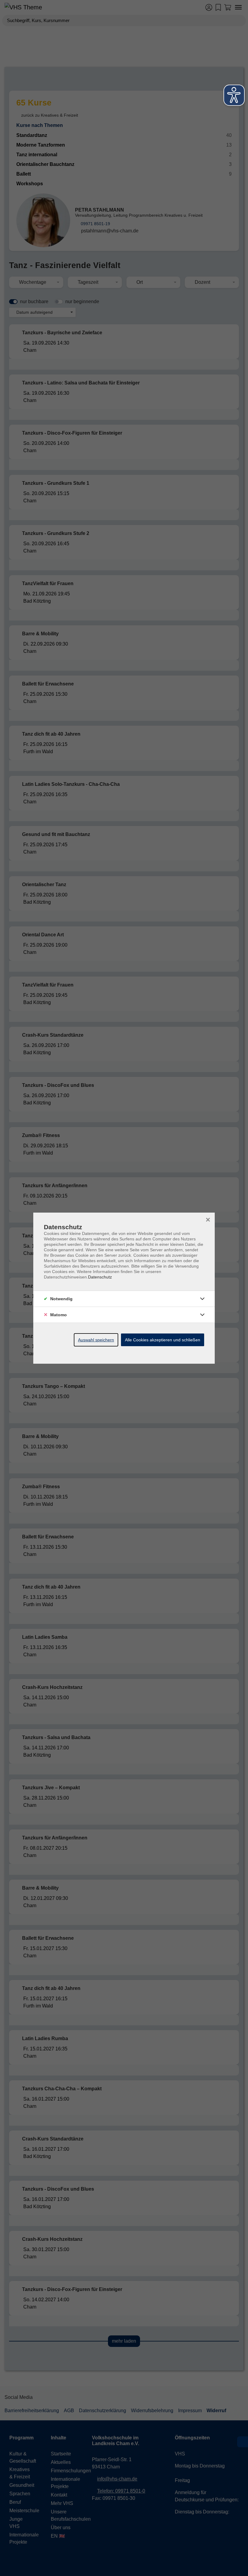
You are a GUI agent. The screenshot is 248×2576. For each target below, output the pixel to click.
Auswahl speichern (96, 1340)
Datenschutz (100, 1277)
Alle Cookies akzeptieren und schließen (163, 1340)
